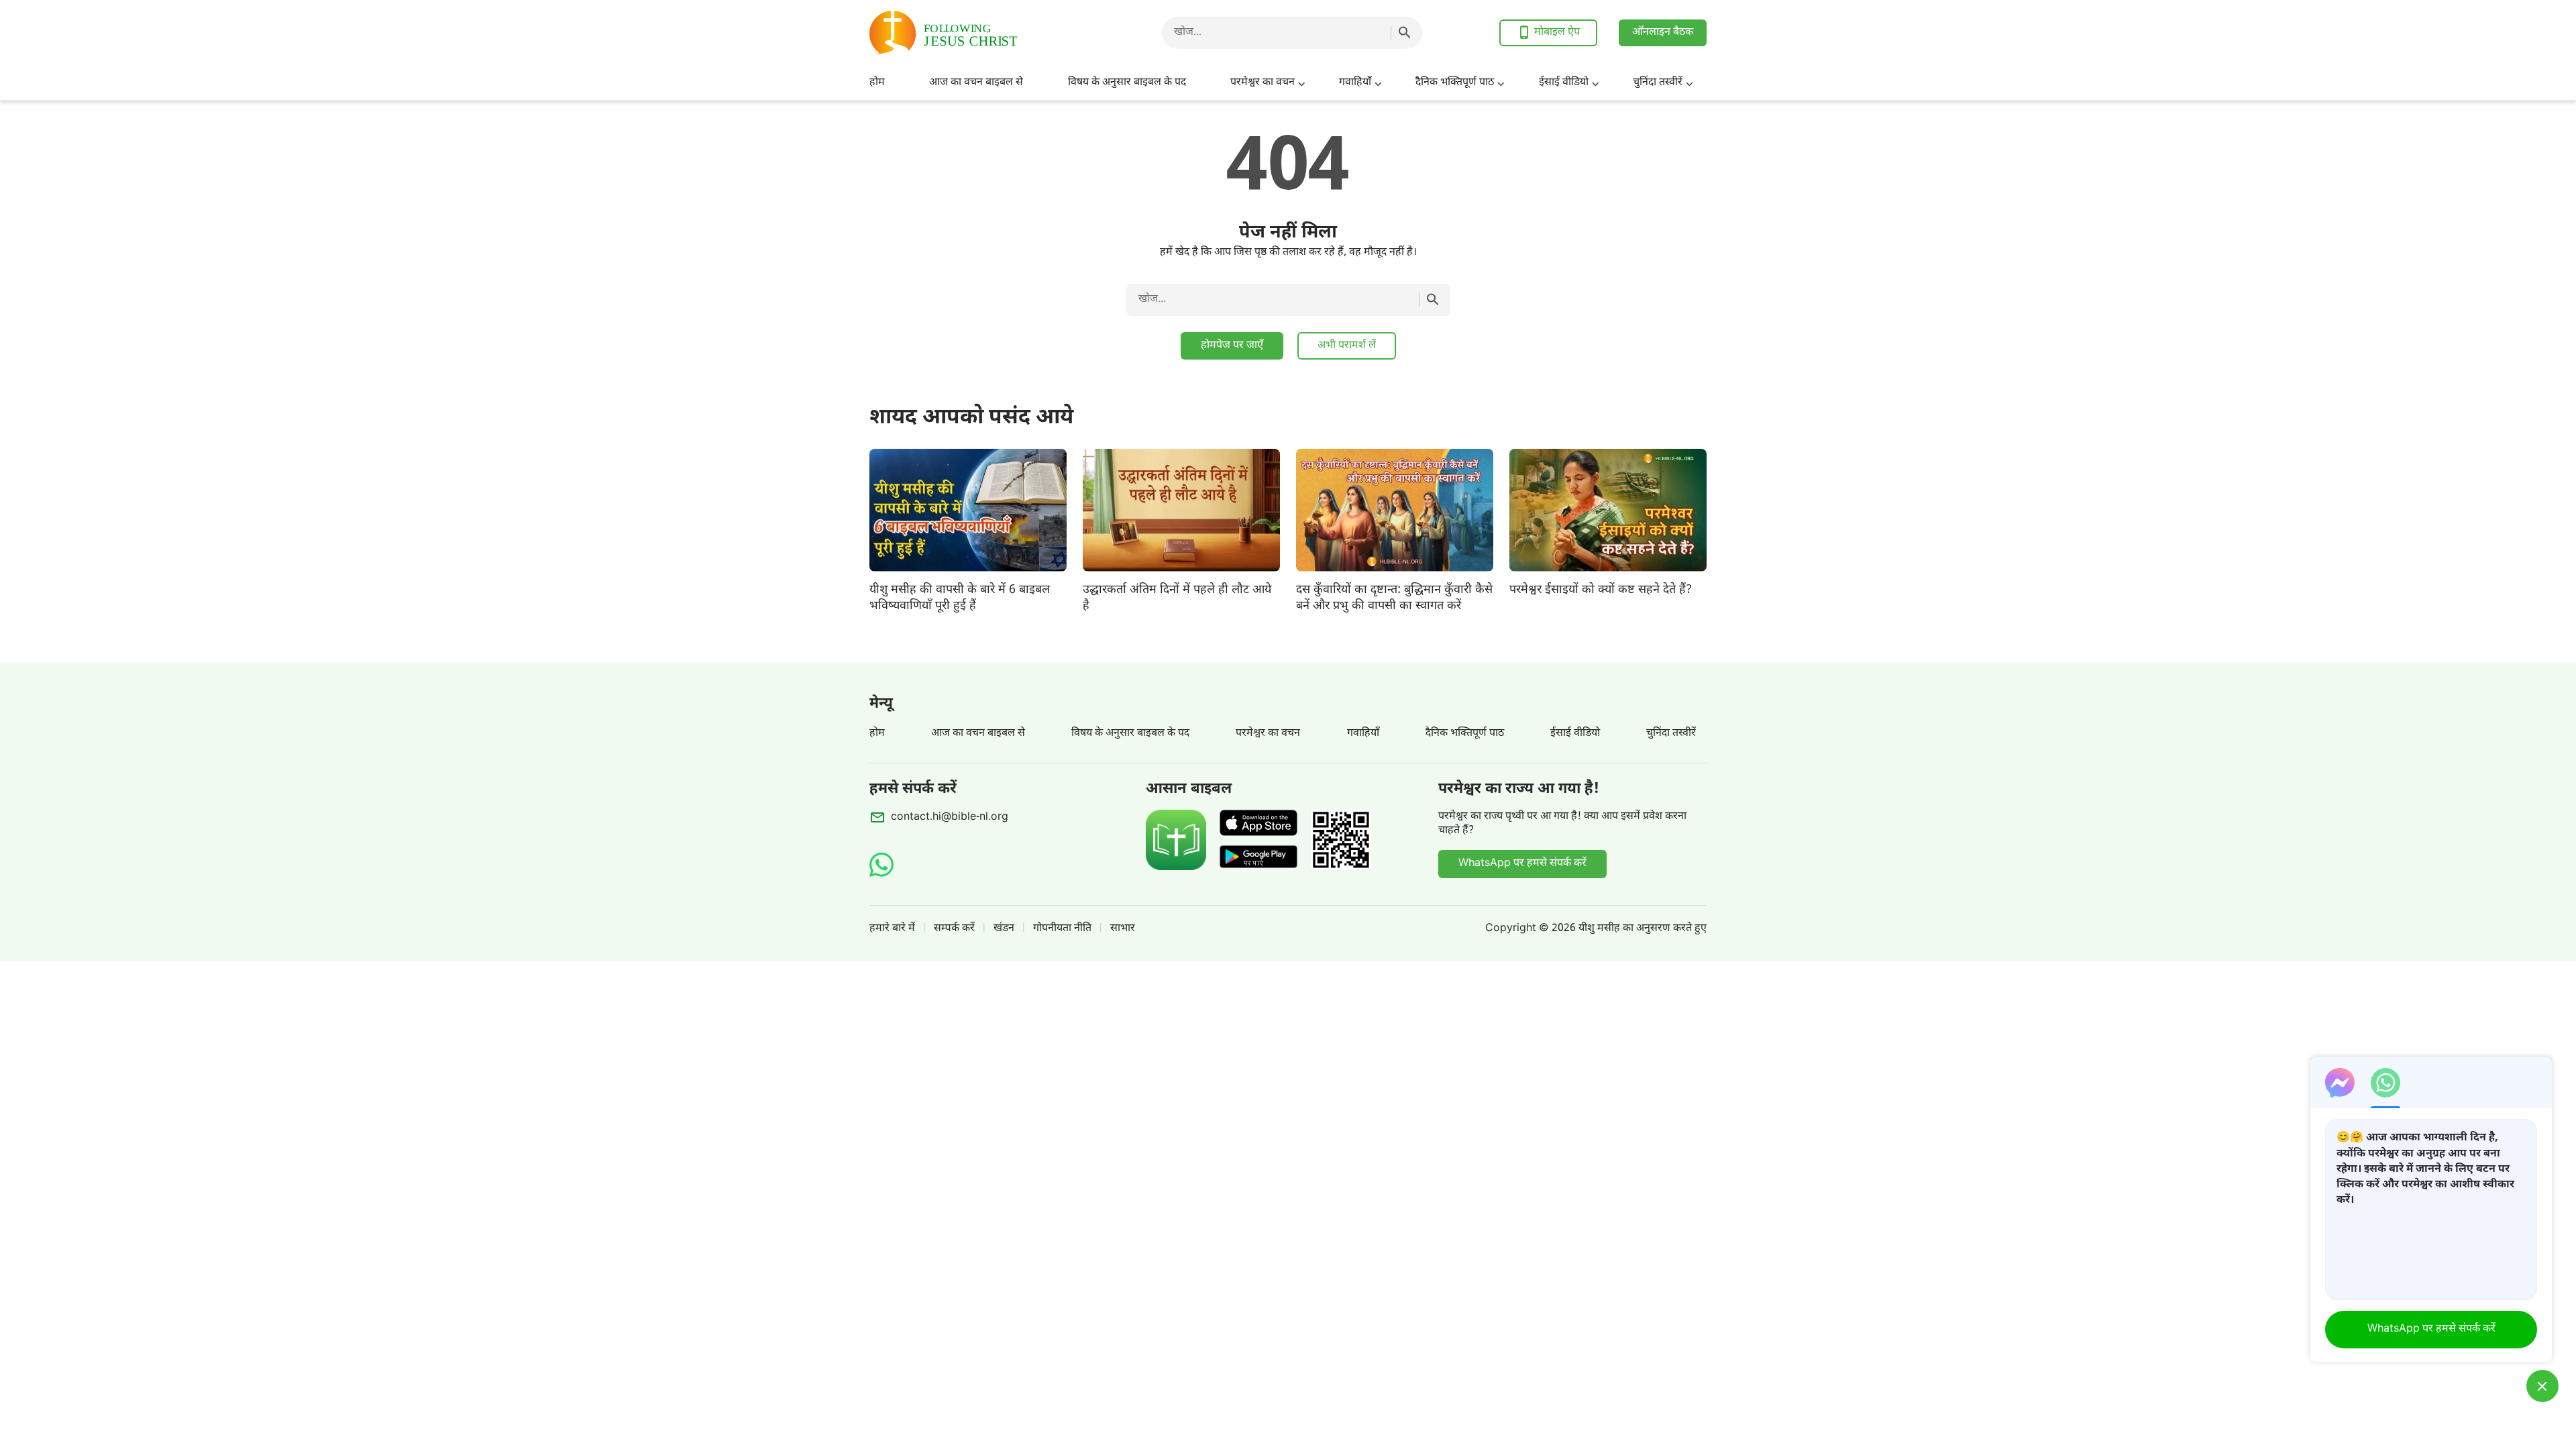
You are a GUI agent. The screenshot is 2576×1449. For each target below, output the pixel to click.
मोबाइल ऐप (1557, 33)
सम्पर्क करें (954, 929)
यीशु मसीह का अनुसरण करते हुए (1643, 929)
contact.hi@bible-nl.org (950, 817)
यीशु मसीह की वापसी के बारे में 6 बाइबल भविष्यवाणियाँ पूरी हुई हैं (960, 598)
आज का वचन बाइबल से (976, 83)
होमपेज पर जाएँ (1232, 346)
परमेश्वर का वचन (1263, 83)
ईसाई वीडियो (1564, 83)
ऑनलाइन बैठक (1663, 33)
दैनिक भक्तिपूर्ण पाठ (1455, 83)
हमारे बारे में (892, 929)
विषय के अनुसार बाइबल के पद (1127, 83)
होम (877, 83)
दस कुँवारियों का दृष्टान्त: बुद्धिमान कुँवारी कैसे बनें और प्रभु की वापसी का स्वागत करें (1394, 598)
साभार (1123, 929)
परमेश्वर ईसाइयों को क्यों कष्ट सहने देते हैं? (1601, 590)
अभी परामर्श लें (1347, 346)
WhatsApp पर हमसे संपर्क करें (1522, 864)
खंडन (1004, 929)
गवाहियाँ (1355, 83)
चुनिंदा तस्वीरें (1658, 83)
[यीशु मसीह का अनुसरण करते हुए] (977, 33)
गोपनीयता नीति (1062, 929)
